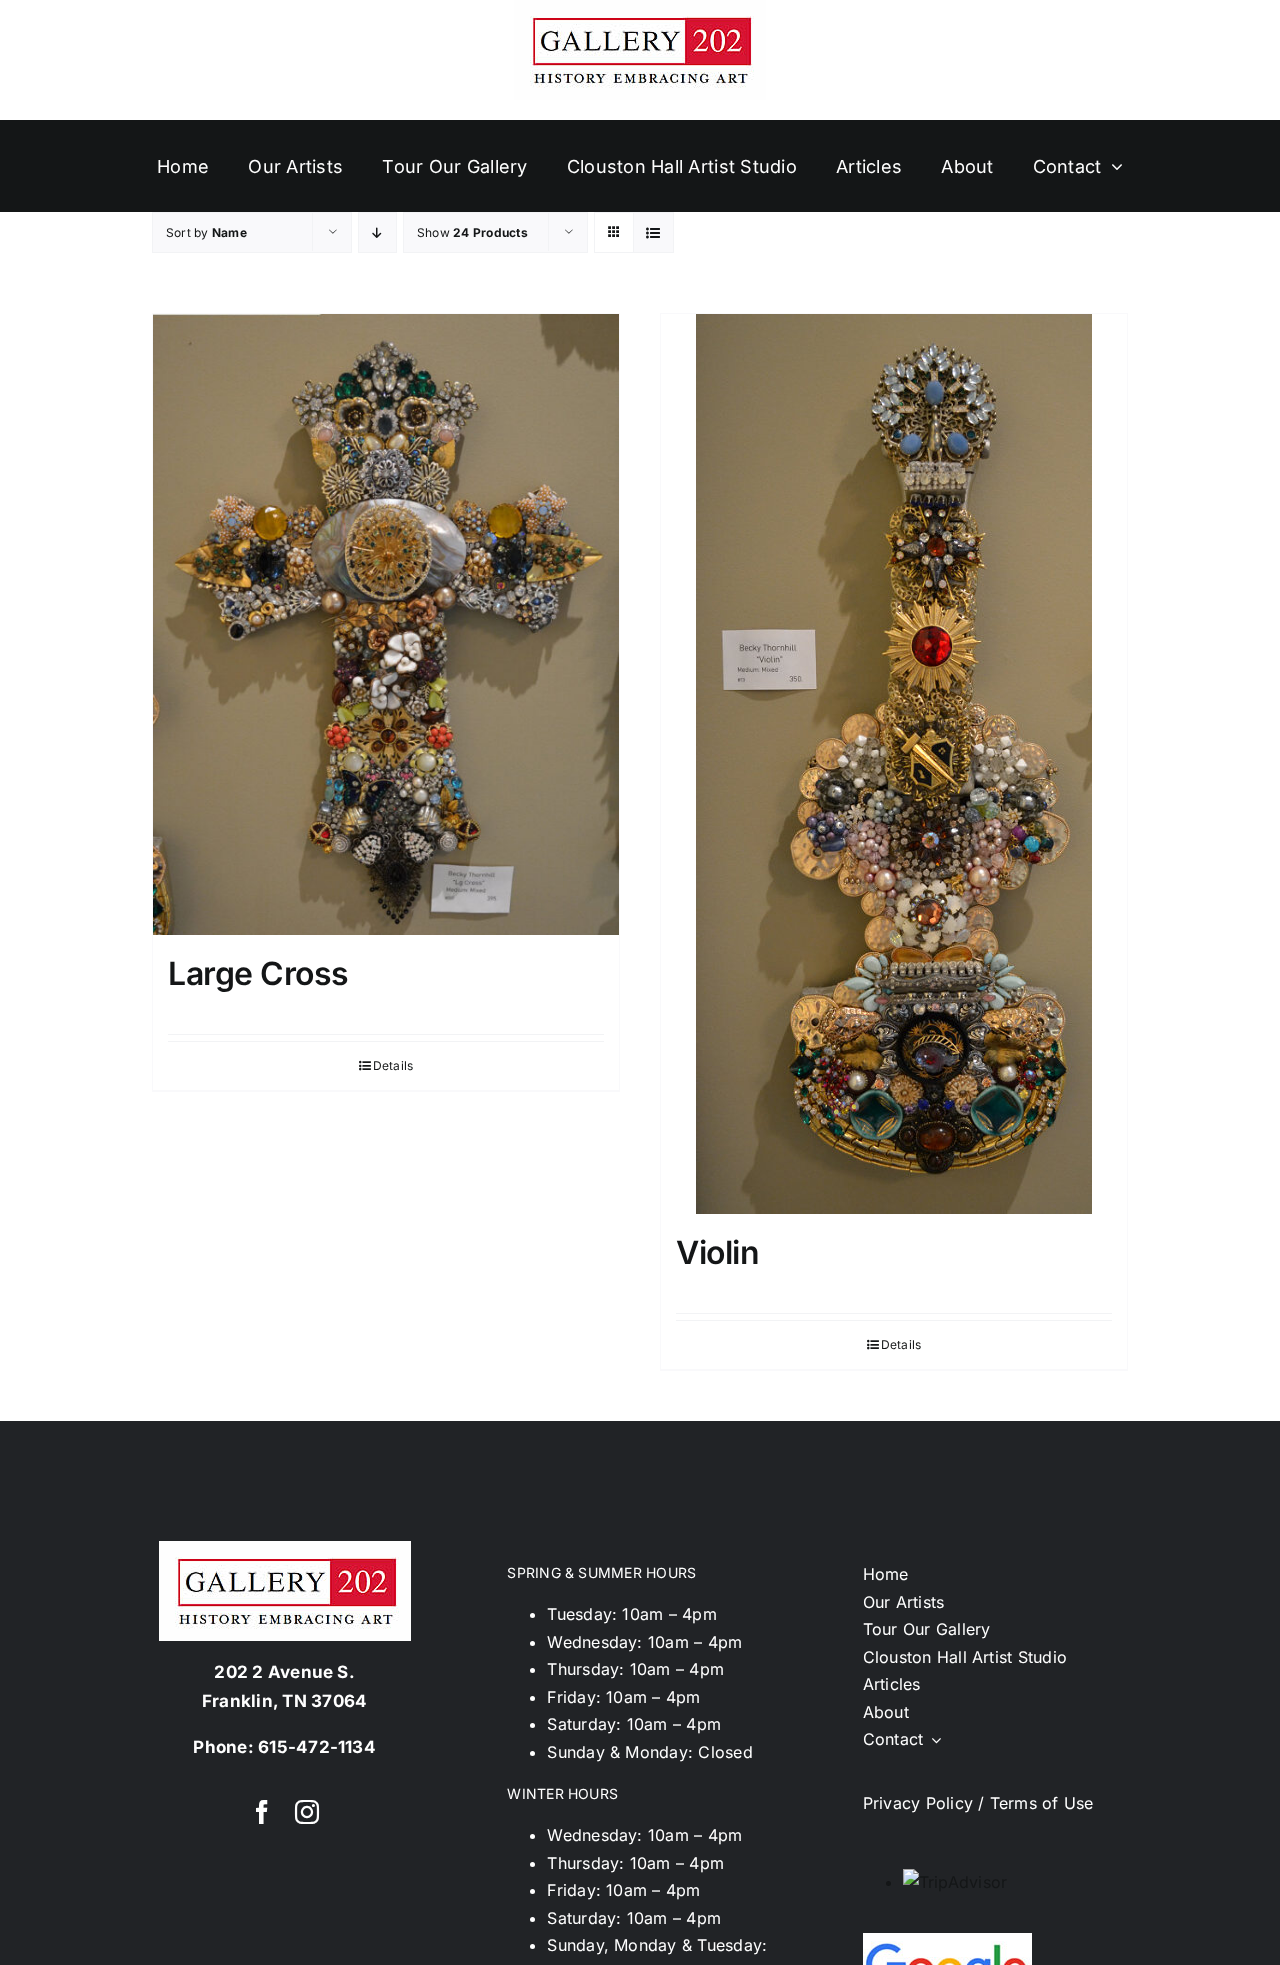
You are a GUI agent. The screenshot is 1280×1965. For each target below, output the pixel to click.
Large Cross (258, 973)
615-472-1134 (317, 1747)
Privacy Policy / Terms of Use (978, 1803)
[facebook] (262, 1812)
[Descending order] (377, 232)
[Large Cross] (386, 624)
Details (393, 1065)
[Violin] (894, 764)
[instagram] (307, 1812)
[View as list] (653, 232)
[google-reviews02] (947, 1941)
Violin (717, 1252)
